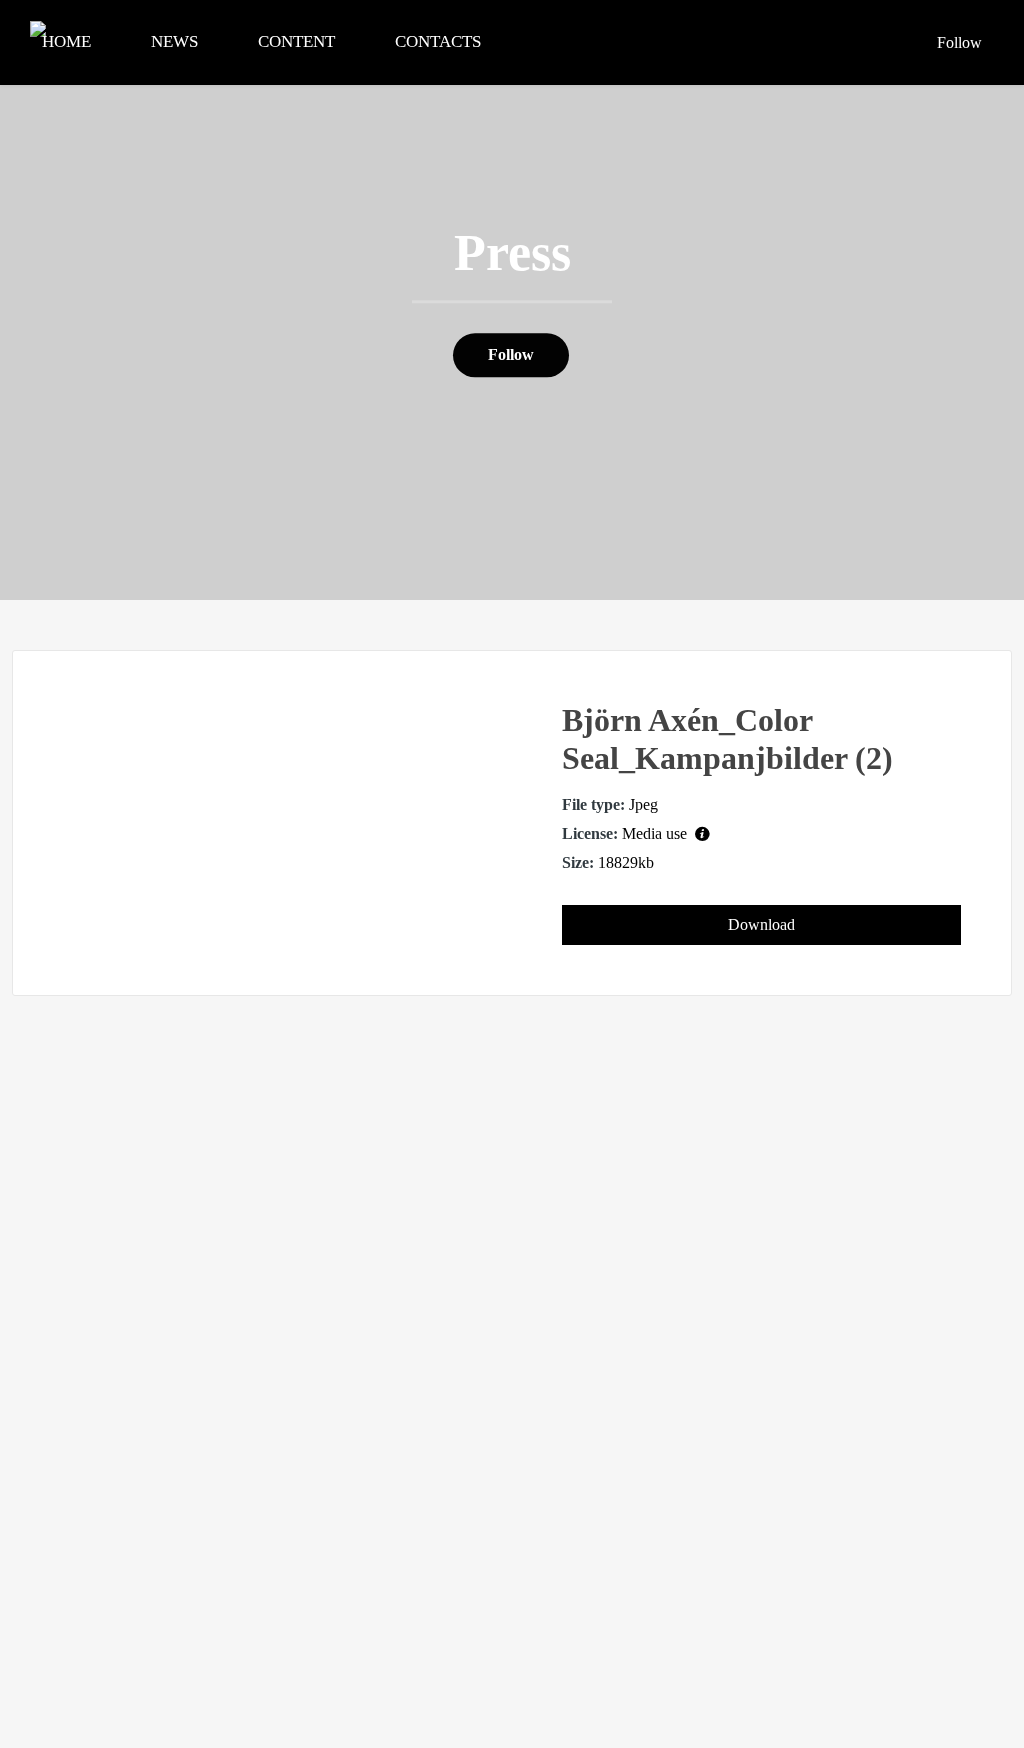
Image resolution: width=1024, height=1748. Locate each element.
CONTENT (296, 41)
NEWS (174, 41)
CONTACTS (438, 41)
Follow (959, 42)
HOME (66, 41)
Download (761, 924)
